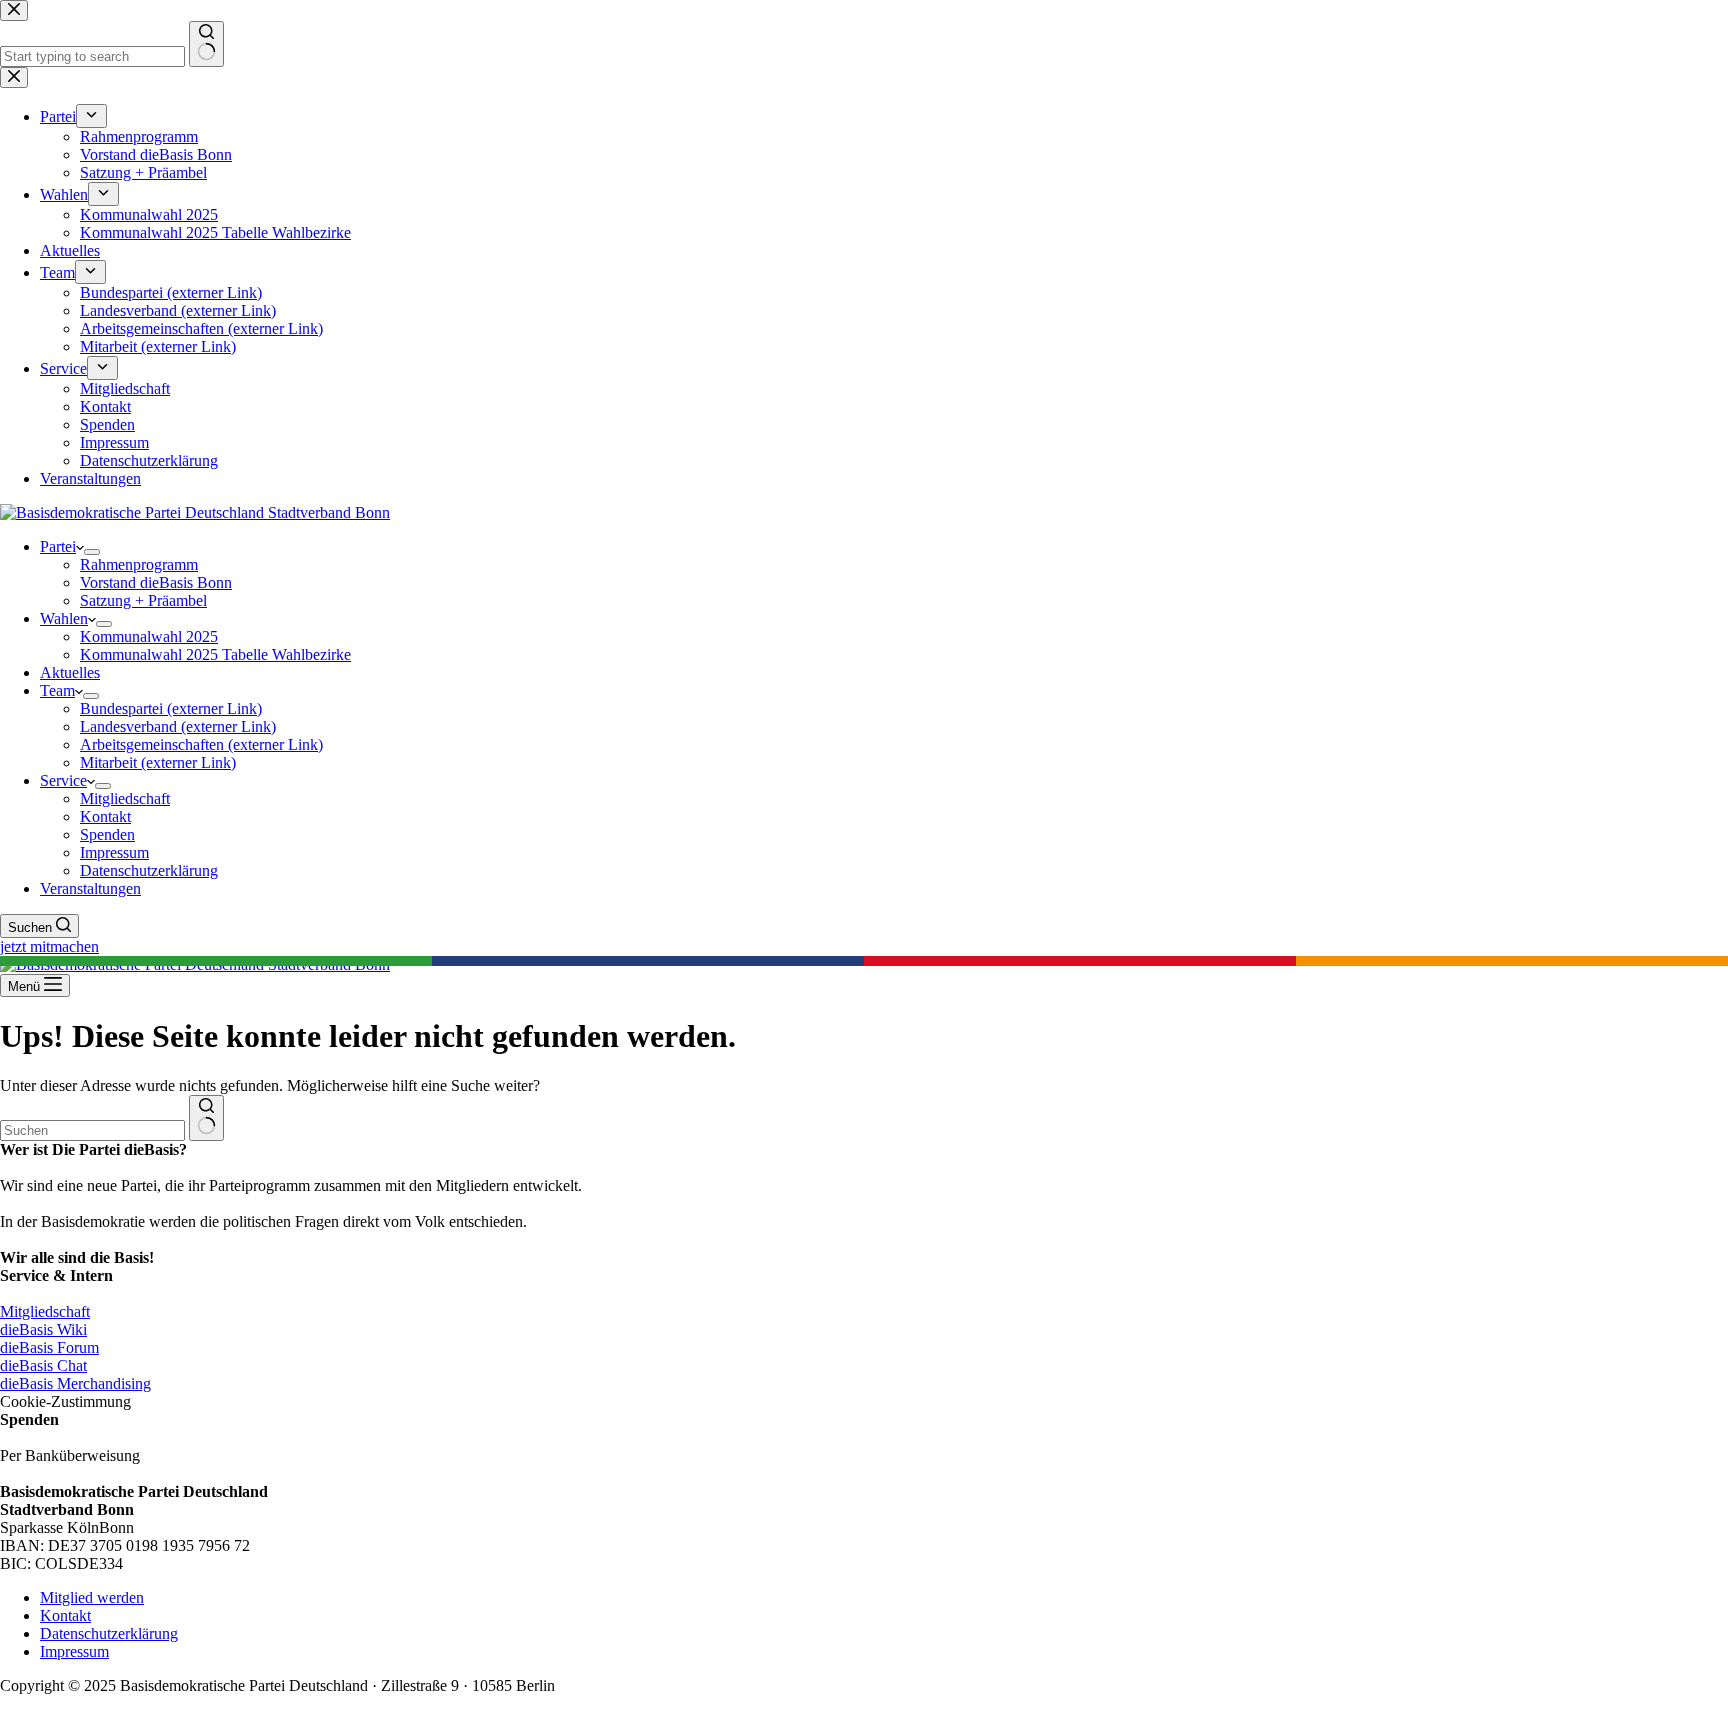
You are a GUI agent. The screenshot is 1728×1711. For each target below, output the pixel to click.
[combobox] (92, 1130)
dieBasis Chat (43, 1365)
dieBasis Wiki (43, 1329)
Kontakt (105, 816)
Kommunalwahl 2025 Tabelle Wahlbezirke (215, 654)
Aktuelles (70, 672)
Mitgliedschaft (125, 798)
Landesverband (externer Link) (178, 726)
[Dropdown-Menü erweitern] (92, 552)
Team (57, 690)
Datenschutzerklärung (149, 870)
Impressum (114, 852)
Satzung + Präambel (143, 600)
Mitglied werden (92, 1597)
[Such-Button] (206, 1118)
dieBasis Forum (49, 1347)
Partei (58, 546)
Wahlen (64, 618)
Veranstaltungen (90, 888)
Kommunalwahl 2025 (149, 636)
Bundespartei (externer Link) (171, 708)
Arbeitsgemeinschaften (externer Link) (201, 744)
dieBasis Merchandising (75, 1383)
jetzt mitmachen (49, 946)
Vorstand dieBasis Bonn (156, 582)
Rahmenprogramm (139, 564)
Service (63, 780)
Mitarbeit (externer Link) (158, 762)
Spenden (107, 834)
